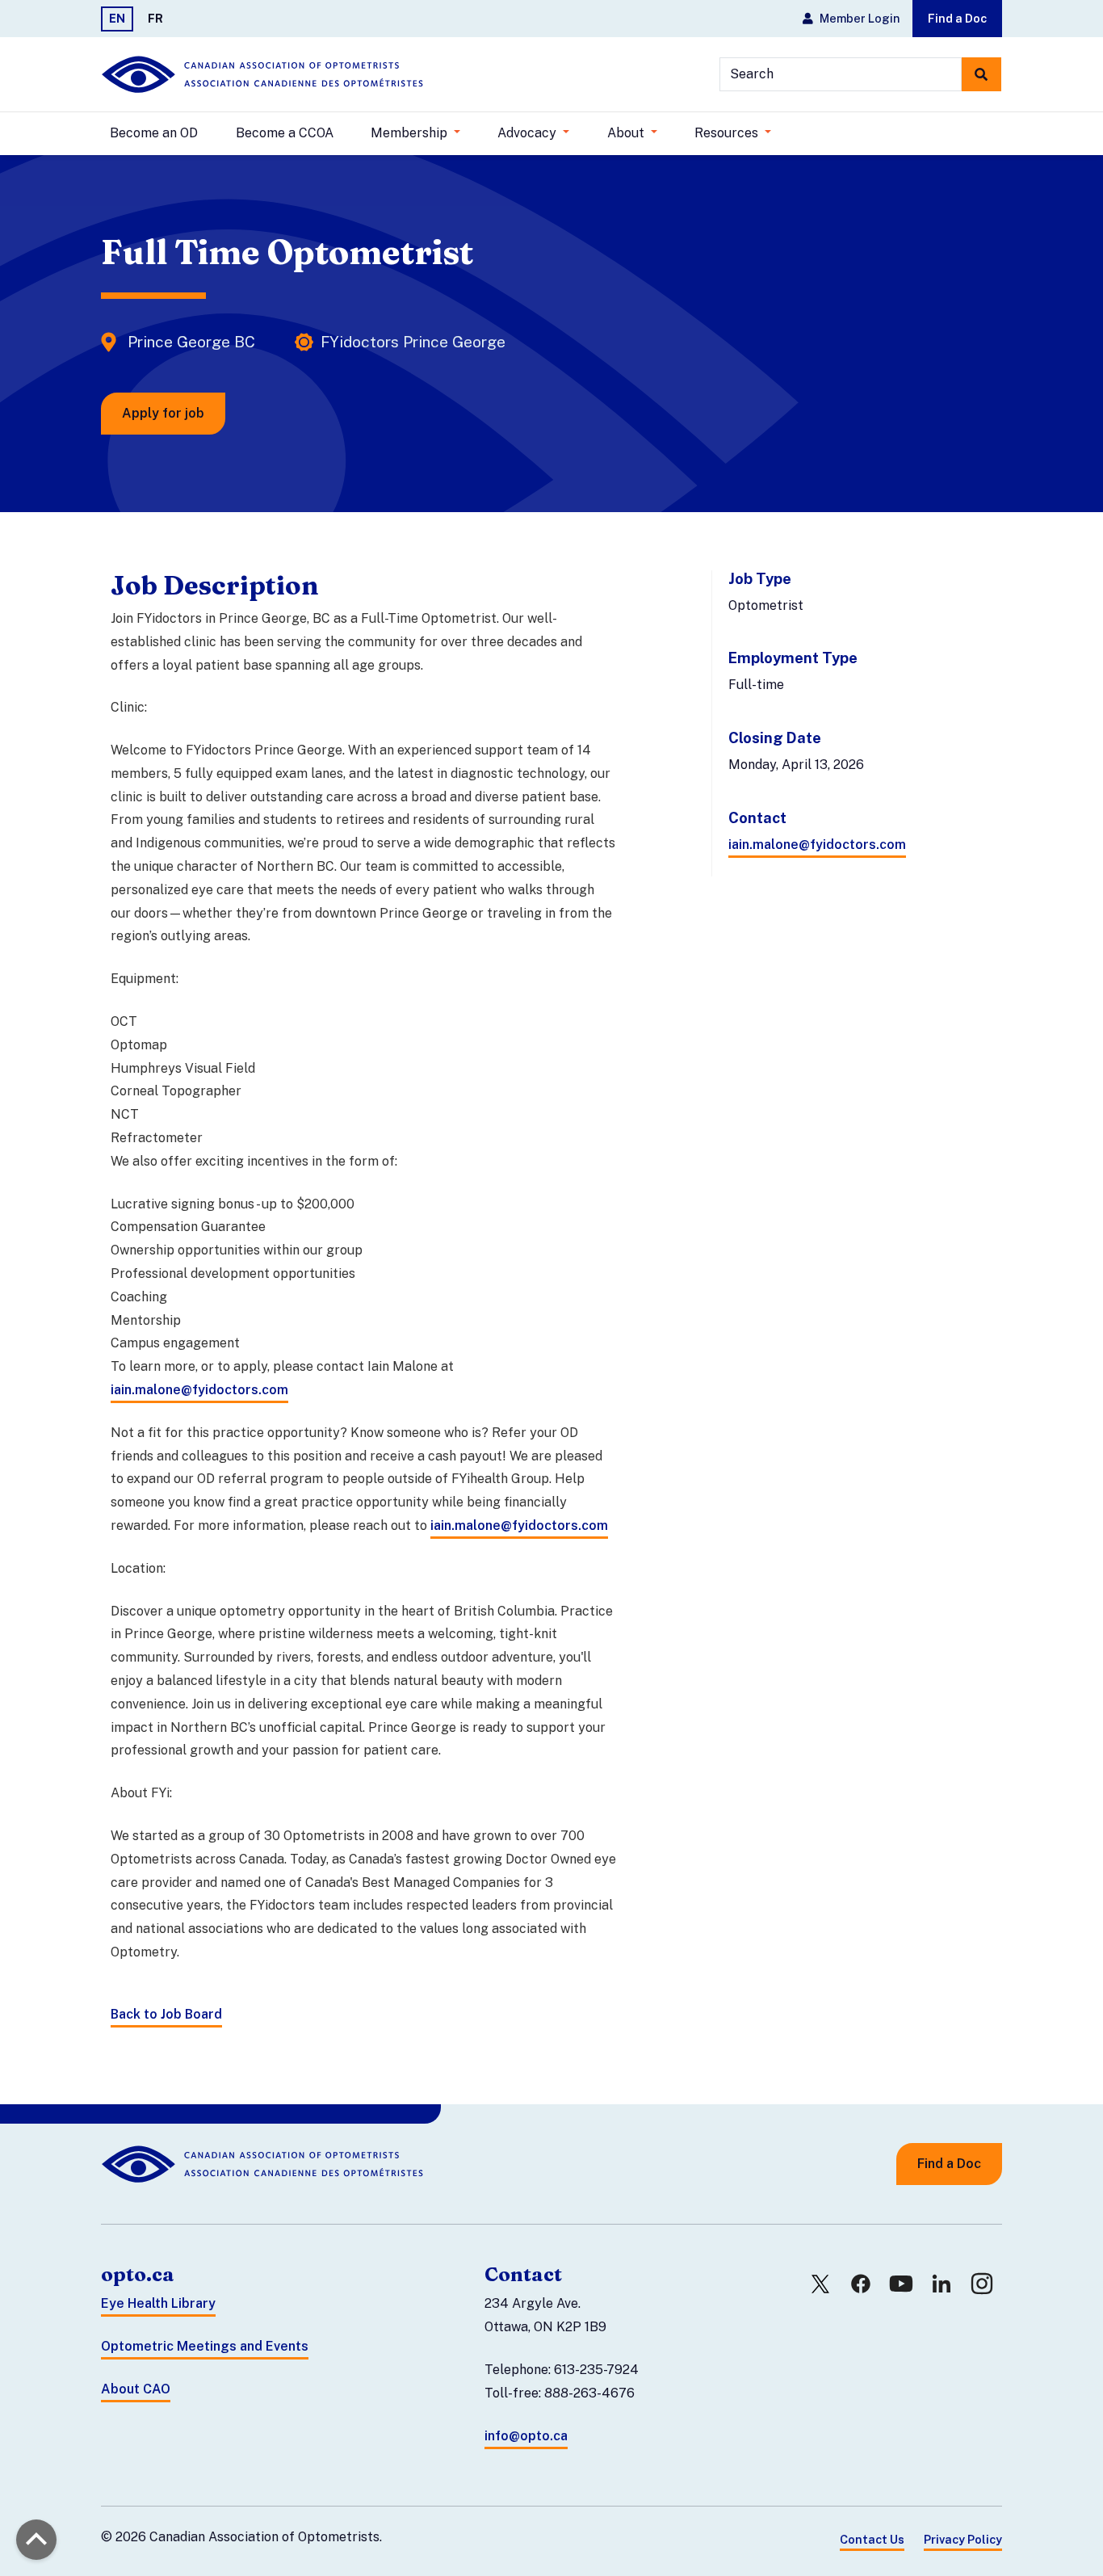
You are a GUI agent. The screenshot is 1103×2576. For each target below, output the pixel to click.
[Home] (262, 74)
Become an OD (154, 133)
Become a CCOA (285, 133)
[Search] (981, 74)
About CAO (136, 2389)
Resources (728, 133)
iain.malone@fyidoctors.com (817, 845)
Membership (411, 133)
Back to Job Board (166, 2014)
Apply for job (163, 413)
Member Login (860, 18)
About (627, 133)
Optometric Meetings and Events (205, 2346)
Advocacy (528, 133)
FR (155, 18)
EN (117, 18)
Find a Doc (957, 18)
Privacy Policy (963, 2539)
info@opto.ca (526, 2436)
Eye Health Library (158, 2303)
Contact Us (872, 2539)
